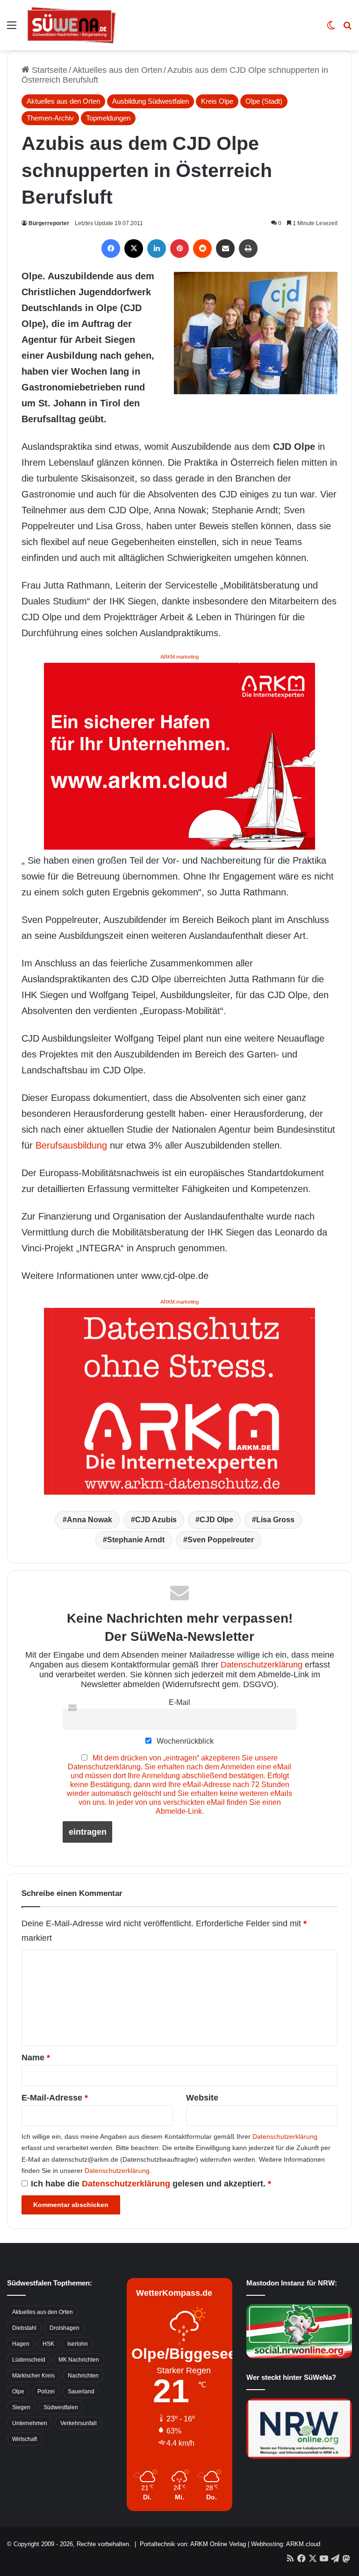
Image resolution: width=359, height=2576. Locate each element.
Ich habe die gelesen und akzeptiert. (151, 2184)
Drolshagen (65, 2328)
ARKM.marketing (179, 657)
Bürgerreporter (49, 223)
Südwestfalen (61, 2407)
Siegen (21, 2407)
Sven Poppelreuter (221, 1540)
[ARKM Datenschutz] (179, 1400)
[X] (134, 248)
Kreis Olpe (217, 101)
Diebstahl (24, 2328)
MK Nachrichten (79, 2360)
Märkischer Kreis (33, 2376)
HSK (48, 2344)
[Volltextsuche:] (347, 29)
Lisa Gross (275, 1520)
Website (202, 2098)
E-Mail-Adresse (55, 2098)
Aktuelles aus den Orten (117, 70)
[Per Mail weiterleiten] (225, 248)
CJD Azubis (156, 1520)
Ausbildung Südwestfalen (151, 101)
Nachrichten (83, 2376)
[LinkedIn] (157, 248)
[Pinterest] (179, 248)
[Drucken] (248, 248)
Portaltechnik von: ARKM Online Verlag (193, 2544)
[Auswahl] (12, 29)
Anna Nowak (90, 1520)
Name (36, 2058)
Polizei (46, 2391)
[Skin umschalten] (331, 29)
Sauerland (81, 2391)
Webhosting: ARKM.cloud (286, 2544)
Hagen (21, 2344)
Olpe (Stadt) (264, 101)
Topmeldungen (108, 118)
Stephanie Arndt (136, 1540)
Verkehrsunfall (79, 2423)
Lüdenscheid (29, 2360)
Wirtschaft (25, 2439)
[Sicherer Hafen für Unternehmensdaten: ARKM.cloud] (179, 755)
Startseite (48, 70)
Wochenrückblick (184, 1741)
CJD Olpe (216, 1520)
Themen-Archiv (50, 118)
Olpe (18, 2391)
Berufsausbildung (71, 1145)
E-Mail (179, 1702)
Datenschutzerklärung (262, 1665)
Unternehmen (30, 2423)
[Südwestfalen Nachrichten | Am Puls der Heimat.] (72, 25)
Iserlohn (78, 2344)
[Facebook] (111, 248)
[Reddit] (202, 248)
